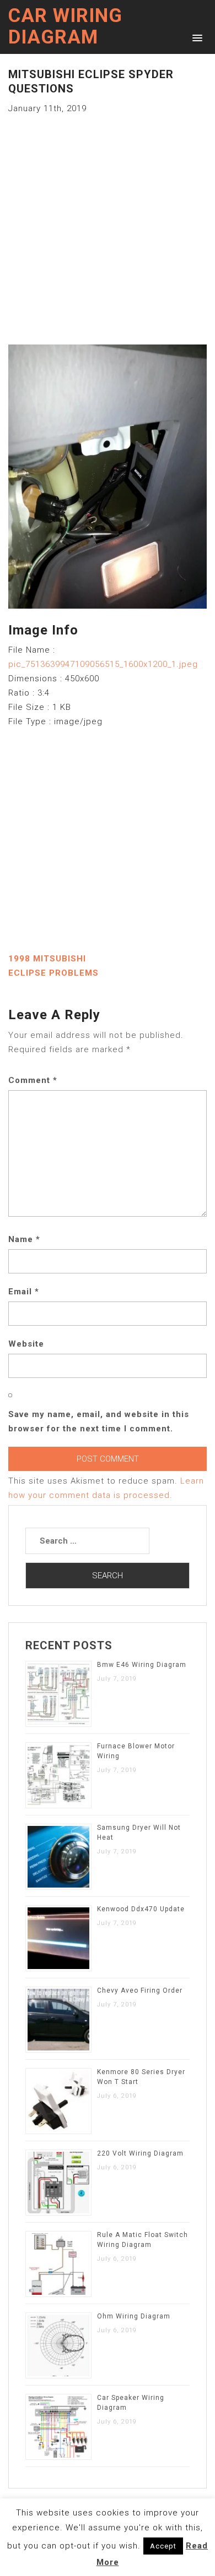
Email (24, 1292)
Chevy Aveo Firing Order (140, 1990)
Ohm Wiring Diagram (134, 2316)
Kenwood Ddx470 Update (141, 1909)
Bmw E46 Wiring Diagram (142, 1665)
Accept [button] (163, 2546)
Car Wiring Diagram (65, 26)
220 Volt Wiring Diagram (140, 2153)
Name (24, 1239)
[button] (195, 37)
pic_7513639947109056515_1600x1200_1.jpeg (103, 664)
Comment (33, 1080)
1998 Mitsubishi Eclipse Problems (53, 966)
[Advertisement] (108, 223)
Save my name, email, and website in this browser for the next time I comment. (99, 1421)
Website (26, 1344)
